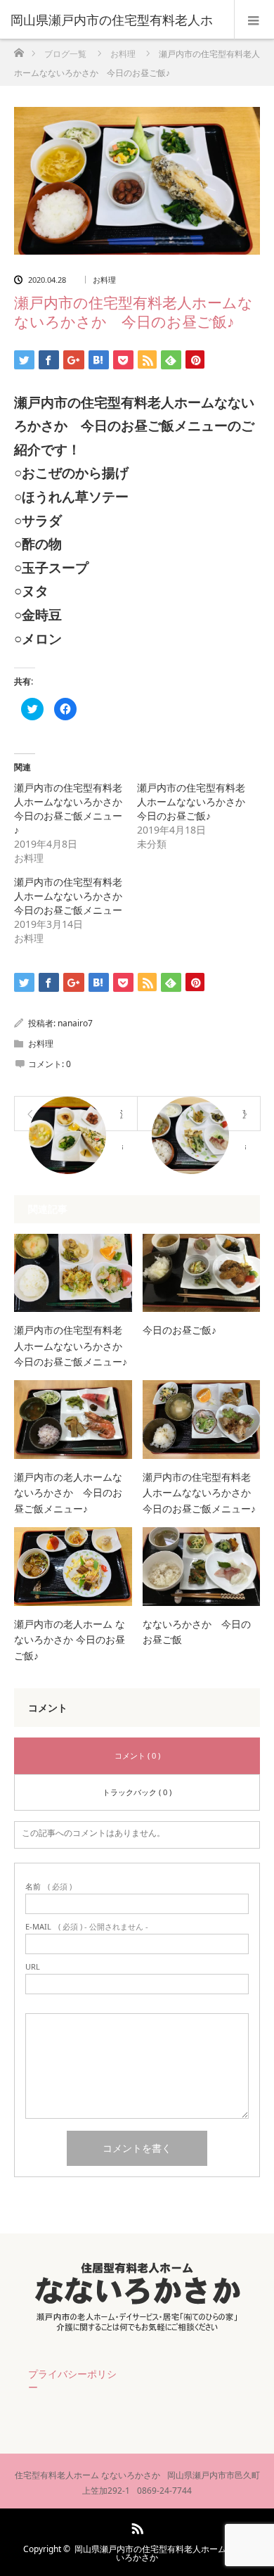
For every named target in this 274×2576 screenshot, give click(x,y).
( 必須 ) (48, 1886)
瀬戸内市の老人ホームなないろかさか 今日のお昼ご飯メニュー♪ (68, 1493)
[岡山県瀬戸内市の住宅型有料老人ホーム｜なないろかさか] (137, 2328)
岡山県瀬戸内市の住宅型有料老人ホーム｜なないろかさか (163, 2553)
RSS (136, 2526)
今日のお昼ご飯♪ (180, 1330)
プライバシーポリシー (72, 2380)
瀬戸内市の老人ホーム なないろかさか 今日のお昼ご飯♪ (70, 1640)
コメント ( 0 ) (137, 1755)
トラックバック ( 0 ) (137, 1792)
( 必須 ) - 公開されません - (87, 1926)
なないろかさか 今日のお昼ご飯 (197, 1632)
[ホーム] (19, 49)
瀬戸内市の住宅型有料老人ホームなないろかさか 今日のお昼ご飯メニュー (73, 896)
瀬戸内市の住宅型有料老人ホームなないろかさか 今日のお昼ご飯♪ (196, 802)
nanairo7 (75, 1023)
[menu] (254, 20)
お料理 (104, 280)
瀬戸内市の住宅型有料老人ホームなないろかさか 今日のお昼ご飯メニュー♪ (73, 809)
